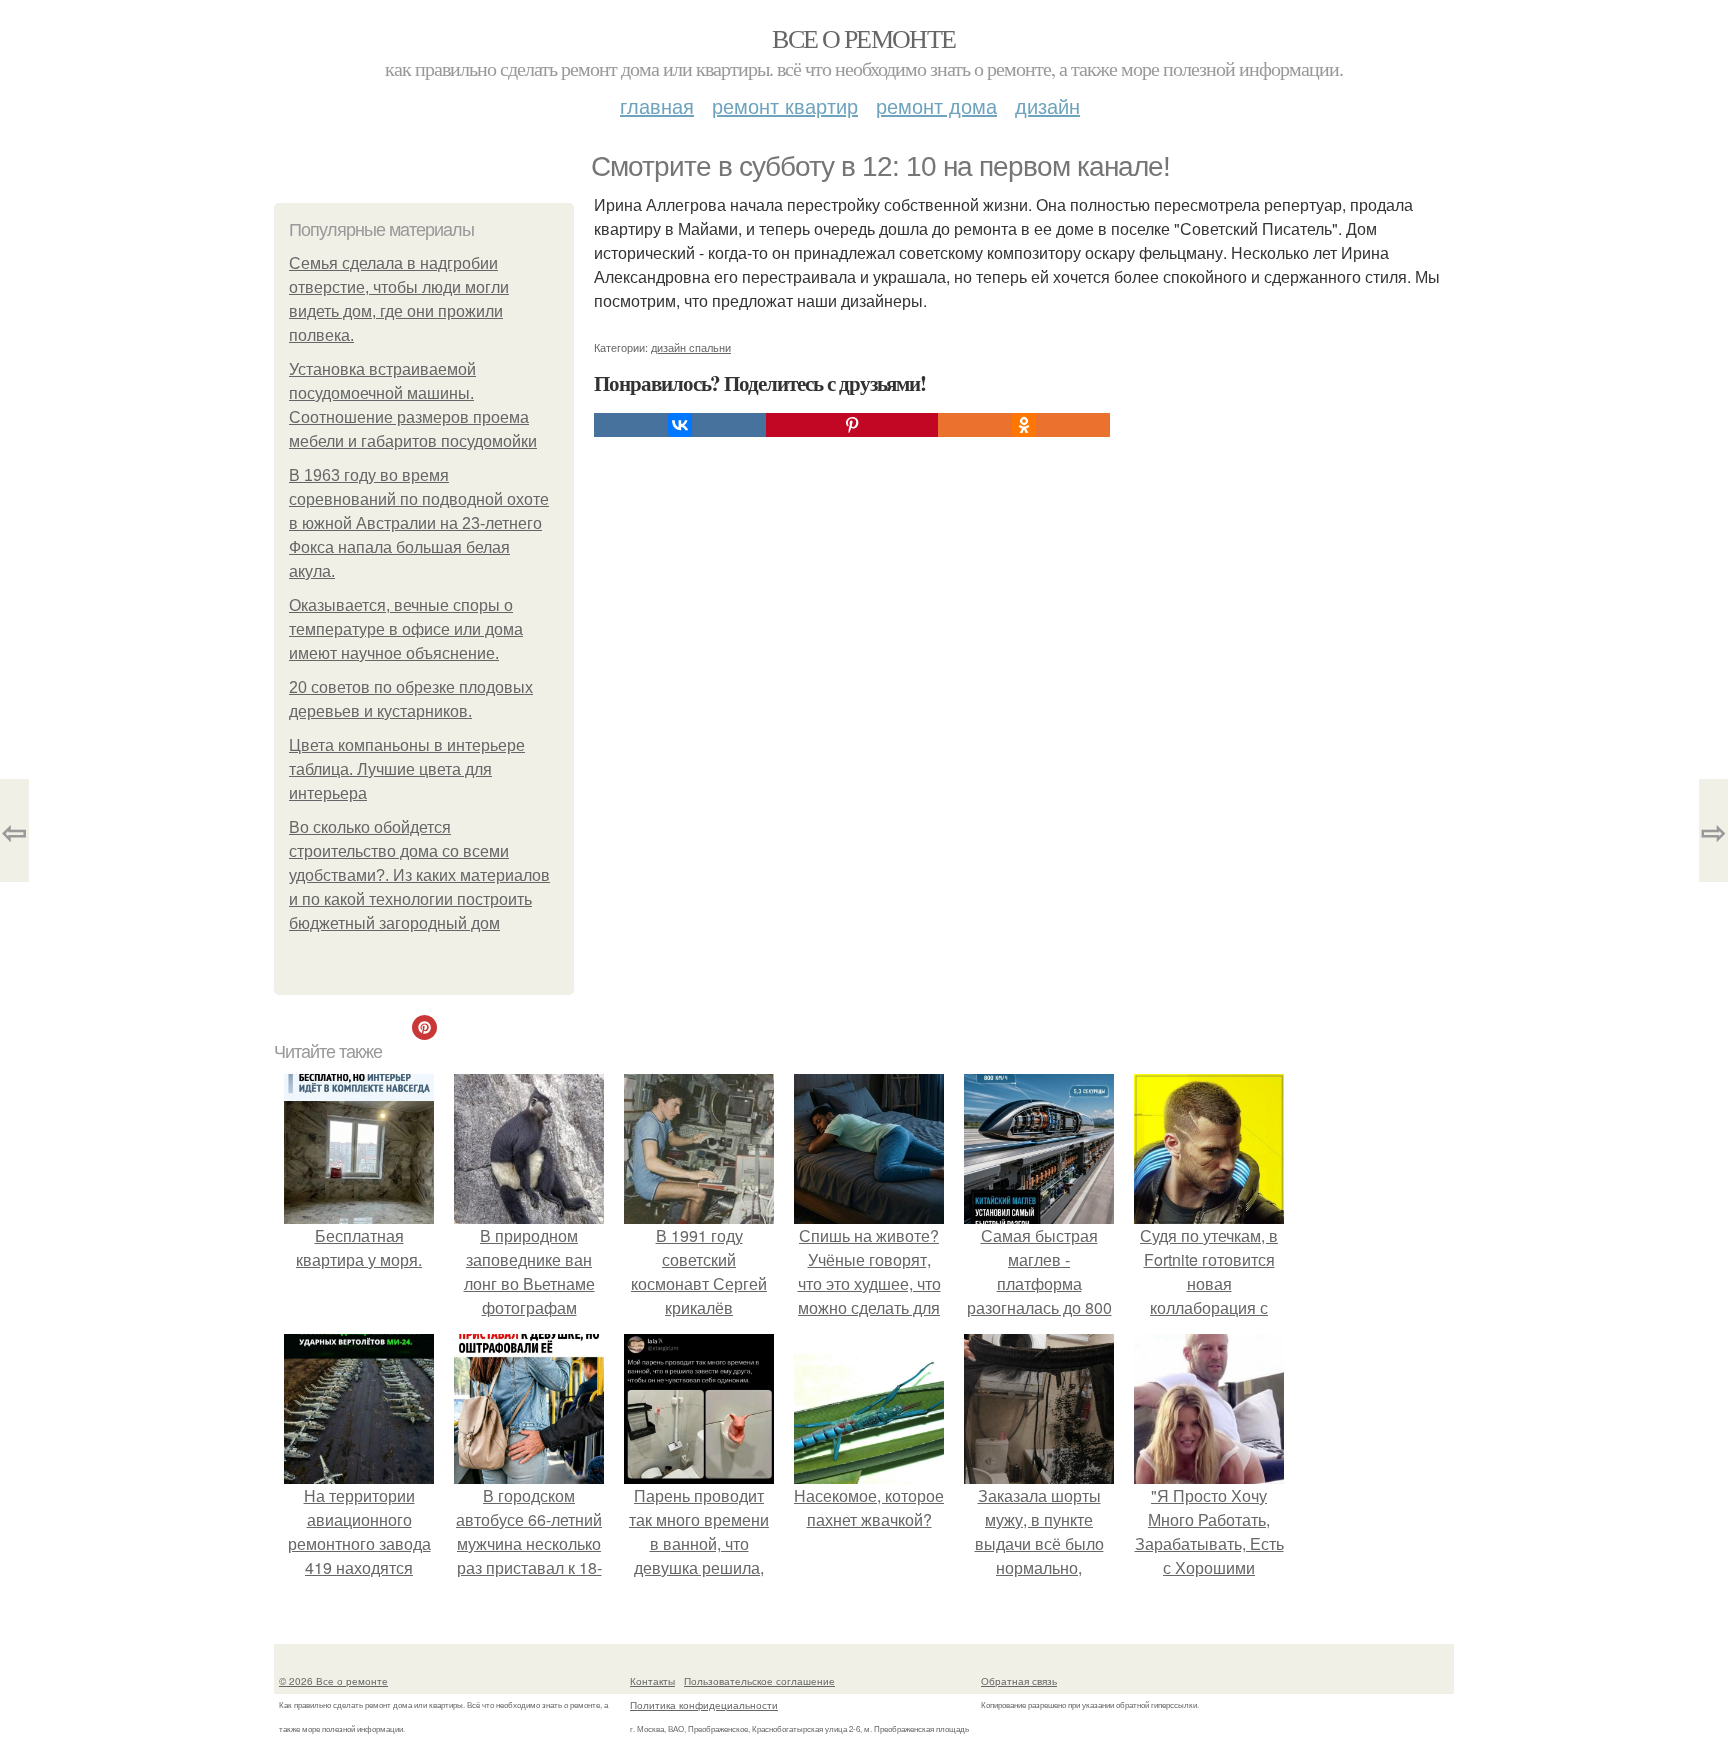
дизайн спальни (691, 347)
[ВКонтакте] (680, 425)
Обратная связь (1019, 1681)
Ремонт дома (936, 105)
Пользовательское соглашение (759, 1681)
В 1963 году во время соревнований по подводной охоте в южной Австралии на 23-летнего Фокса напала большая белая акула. (419, 523)
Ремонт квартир (785, 105)
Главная (657, 105)
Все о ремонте (863, 38)
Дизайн (1047, 105)
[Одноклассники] (1024, 425)
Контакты (652, 1681)
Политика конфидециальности (704, 1705)
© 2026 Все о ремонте (333, 1681)
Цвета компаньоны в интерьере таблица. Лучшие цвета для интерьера (407, 769)
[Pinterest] (852, 425)
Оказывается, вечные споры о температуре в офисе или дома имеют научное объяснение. (406, 629)
